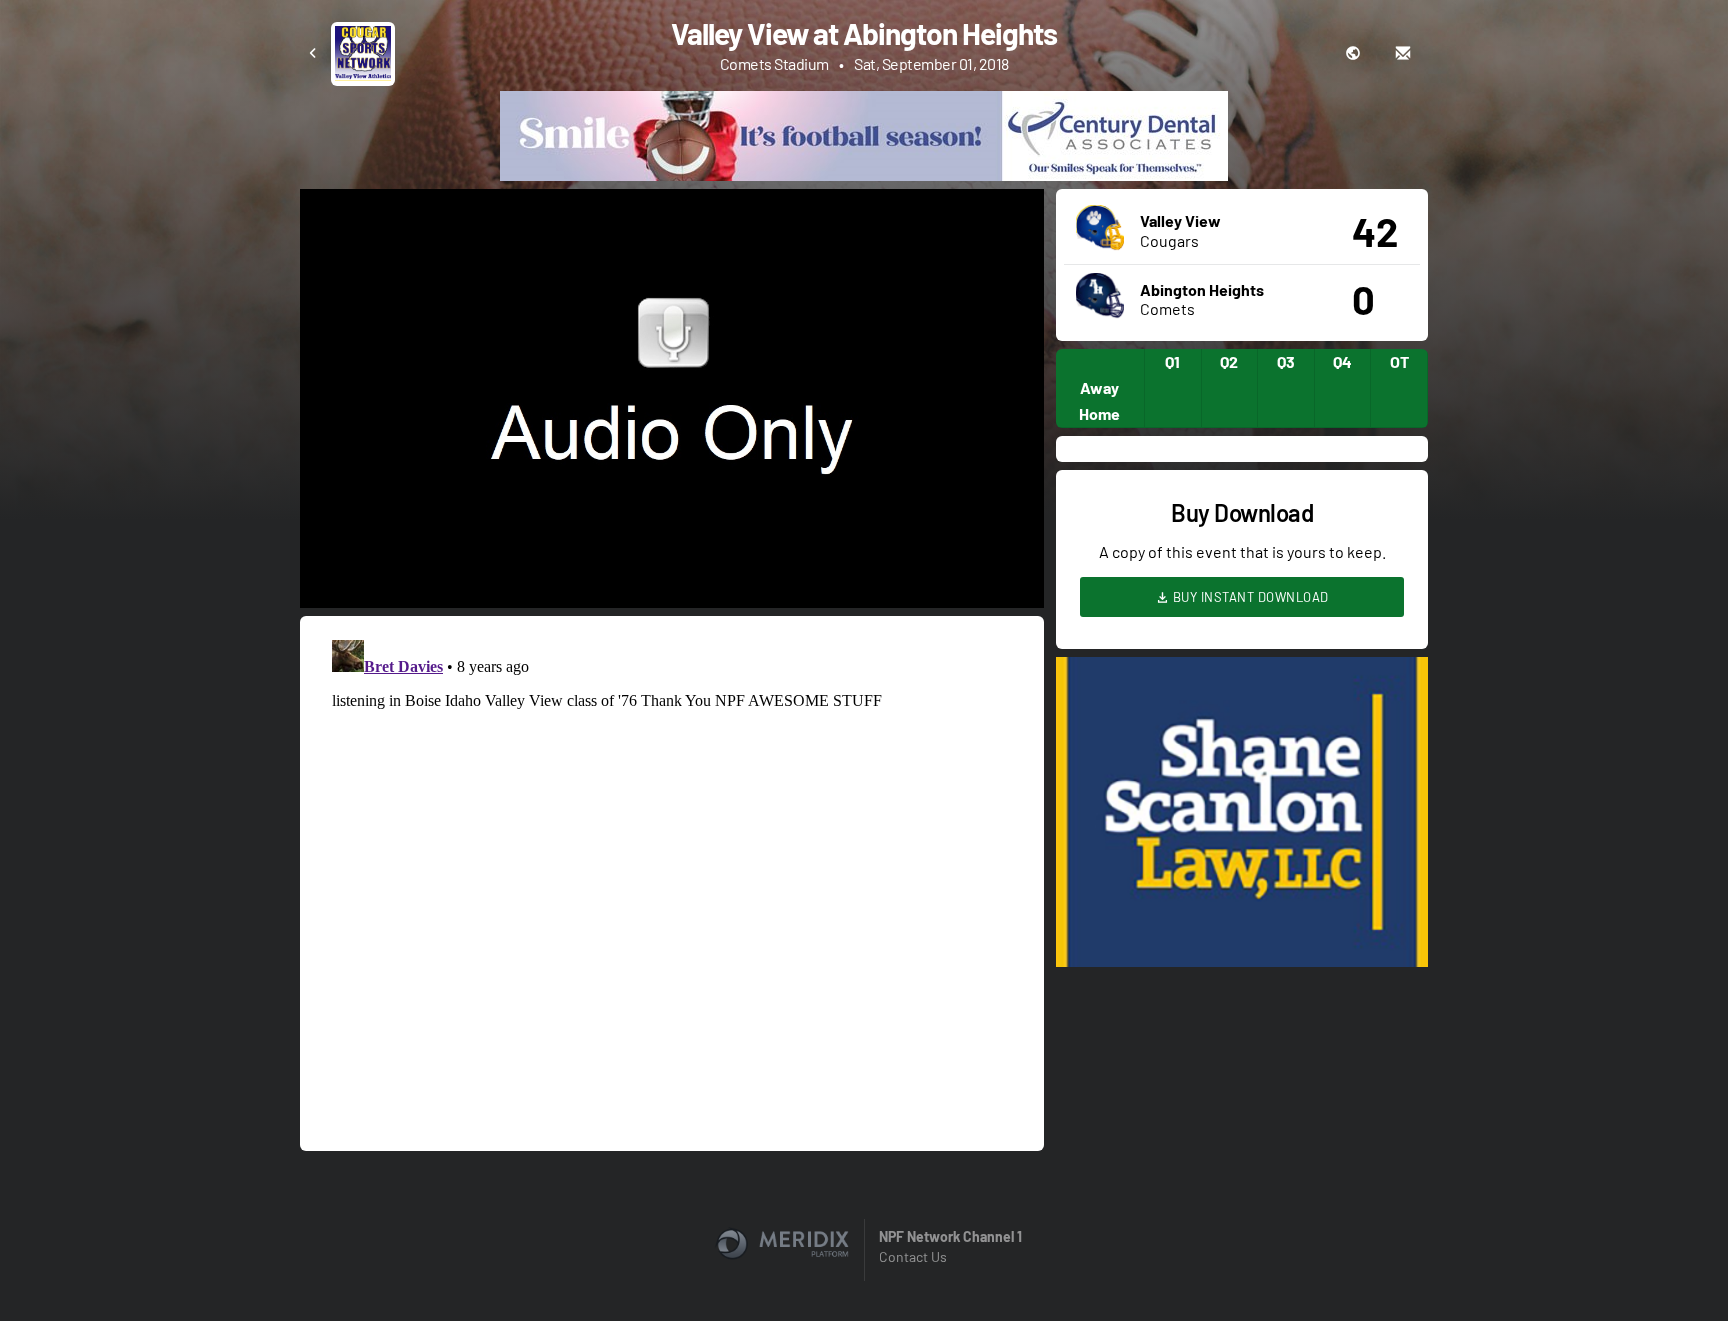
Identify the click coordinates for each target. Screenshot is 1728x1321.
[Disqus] (672, 882)
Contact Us (913, 1256)
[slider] (672, 536)
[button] (678, 404)
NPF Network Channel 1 (950, 1236)
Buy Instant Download (1249, 597)
